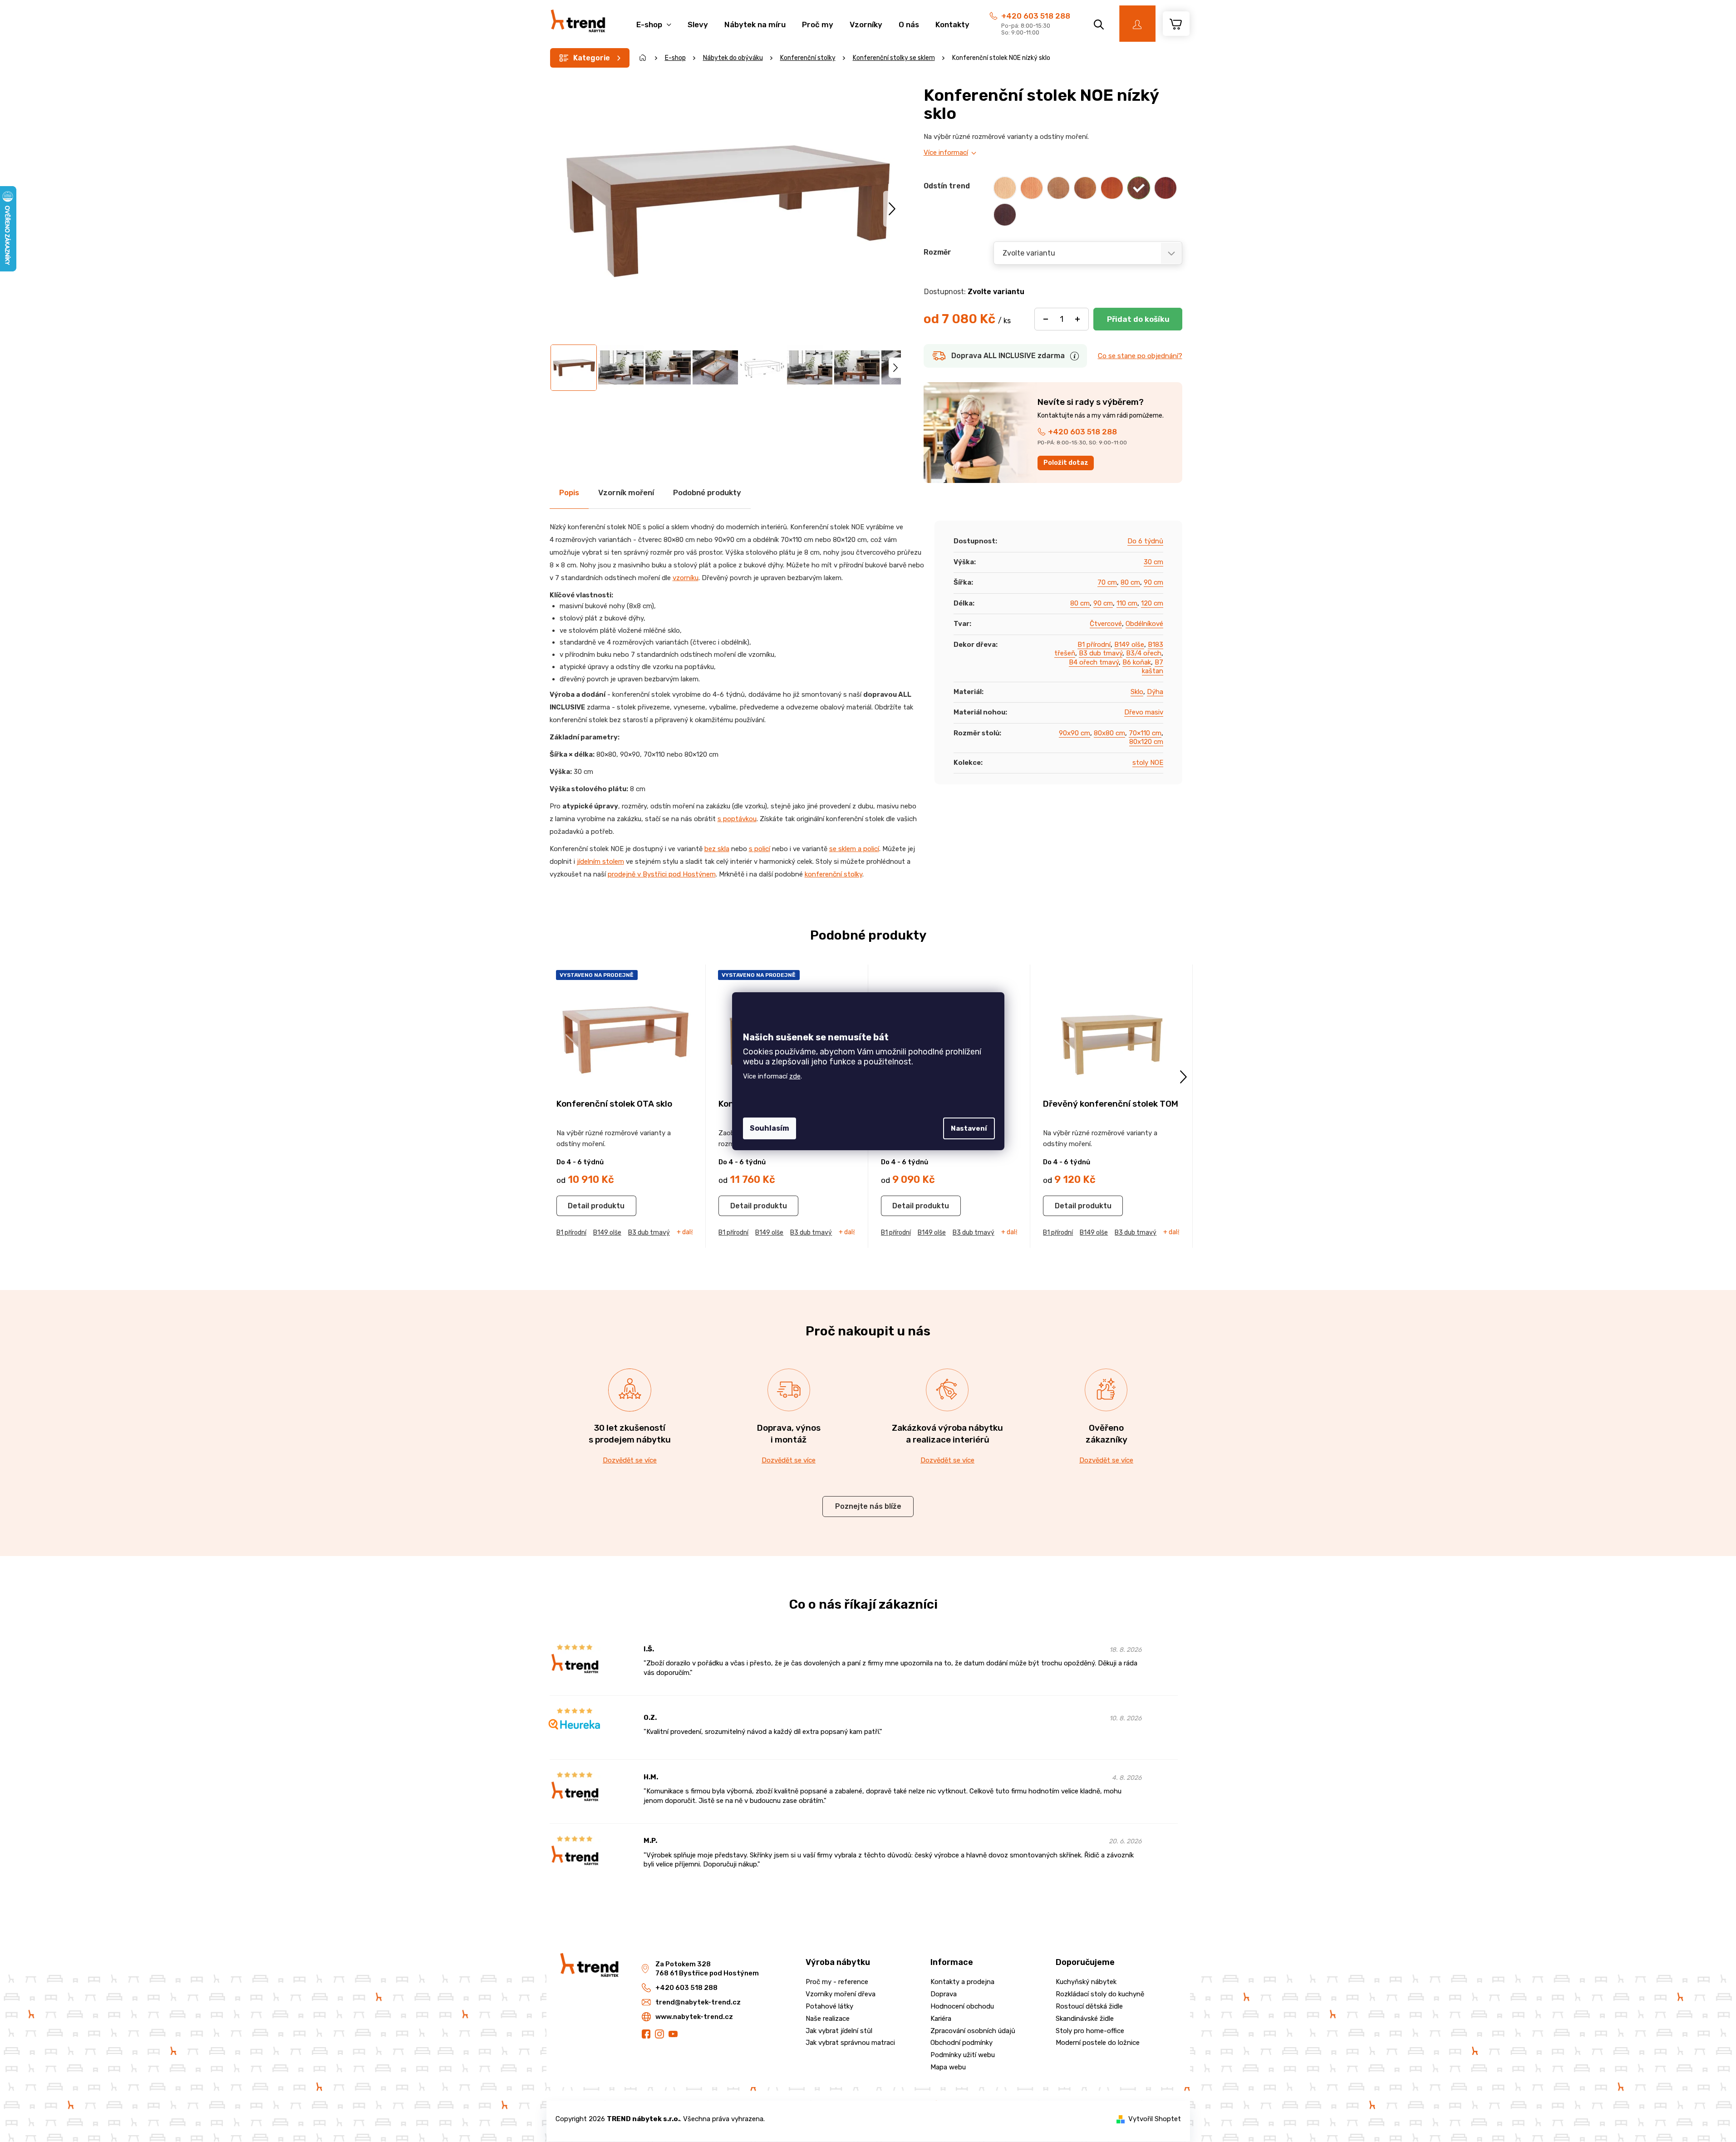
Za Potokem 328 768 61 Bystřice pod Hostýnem (707, 1969)
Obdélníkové (1144, 624)
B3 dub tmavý (1101, 653)
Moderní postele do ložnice (1098, 2043)
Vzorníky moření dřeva (841, 1994)
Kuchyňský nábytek (1086, 1982)
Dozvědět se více (630, 1460)
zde (795, 1076)
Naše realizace (828, 2019)
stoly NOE (1148, 763)
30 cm (1153, 562)
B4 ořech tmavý (1094, 662)
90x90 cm (1075, 733)
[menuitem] (654, 20)
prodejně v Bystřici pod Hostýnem (662, 874)
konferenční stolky (834, 874)
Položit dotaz (1066, 463)
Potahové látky (829, 2006)
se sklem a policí (854, 849)
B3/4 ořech (1144, 653)
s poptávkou (737, 819)
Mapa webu (948, 2067)
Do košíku (1138, 319)
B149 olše (1129, 645)
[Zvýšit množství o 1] (1077, 319)
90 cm (1153, 582)
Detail (578, 1206)
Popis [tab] (569, 492)
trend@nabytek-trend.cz (698, 2002)
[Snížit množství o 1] (1046, 319)
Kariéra (941, 2019)
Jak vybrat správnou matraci (850, 2043)
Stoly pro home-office (1090, 2031)
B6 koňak (1137, 662)
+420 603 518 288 (1036, 16)
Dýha (1155, 692)
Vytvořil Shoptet (1155, 2119)
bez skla (717, 849)
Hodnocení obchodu (962, 2006)
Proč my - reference (837, 1982)
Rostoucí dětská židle (1089, 2006)
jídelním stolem (600, 862)
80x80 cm (1109, 733)
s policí (760, 849)
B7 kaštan (1153, 667)
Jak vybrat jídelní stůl (839, 2031)
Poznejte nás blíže (868, 1506)
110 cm (1127, 603)
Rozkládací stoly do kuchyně (1100, 1994)
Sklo (1137, 692)
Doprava (944, 1994)
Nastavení (969, 1128)
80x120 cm (1146, 742)
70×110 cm (1145, 733)
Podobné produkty (707, 492)
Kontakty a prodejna (962, 1982)
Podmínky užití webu (963, 2055)
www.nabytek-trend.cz (694, 2017)
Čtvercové (1106, 624)
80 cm (1130, 582)
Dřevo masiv (1144, 712)
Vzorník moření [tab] (626, 492)
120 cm (1152, 603)
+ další (686, 1232)
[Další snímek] (892, 209)
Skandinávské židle (1085, 2019)
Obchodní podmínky (961, 2043)
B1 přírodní (1094, 645)
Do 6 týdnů (1145, 541)
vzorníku (686, 578)
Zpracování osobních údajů (973, 2031)
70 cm (1107, 582)
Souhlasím (770, 1128)
